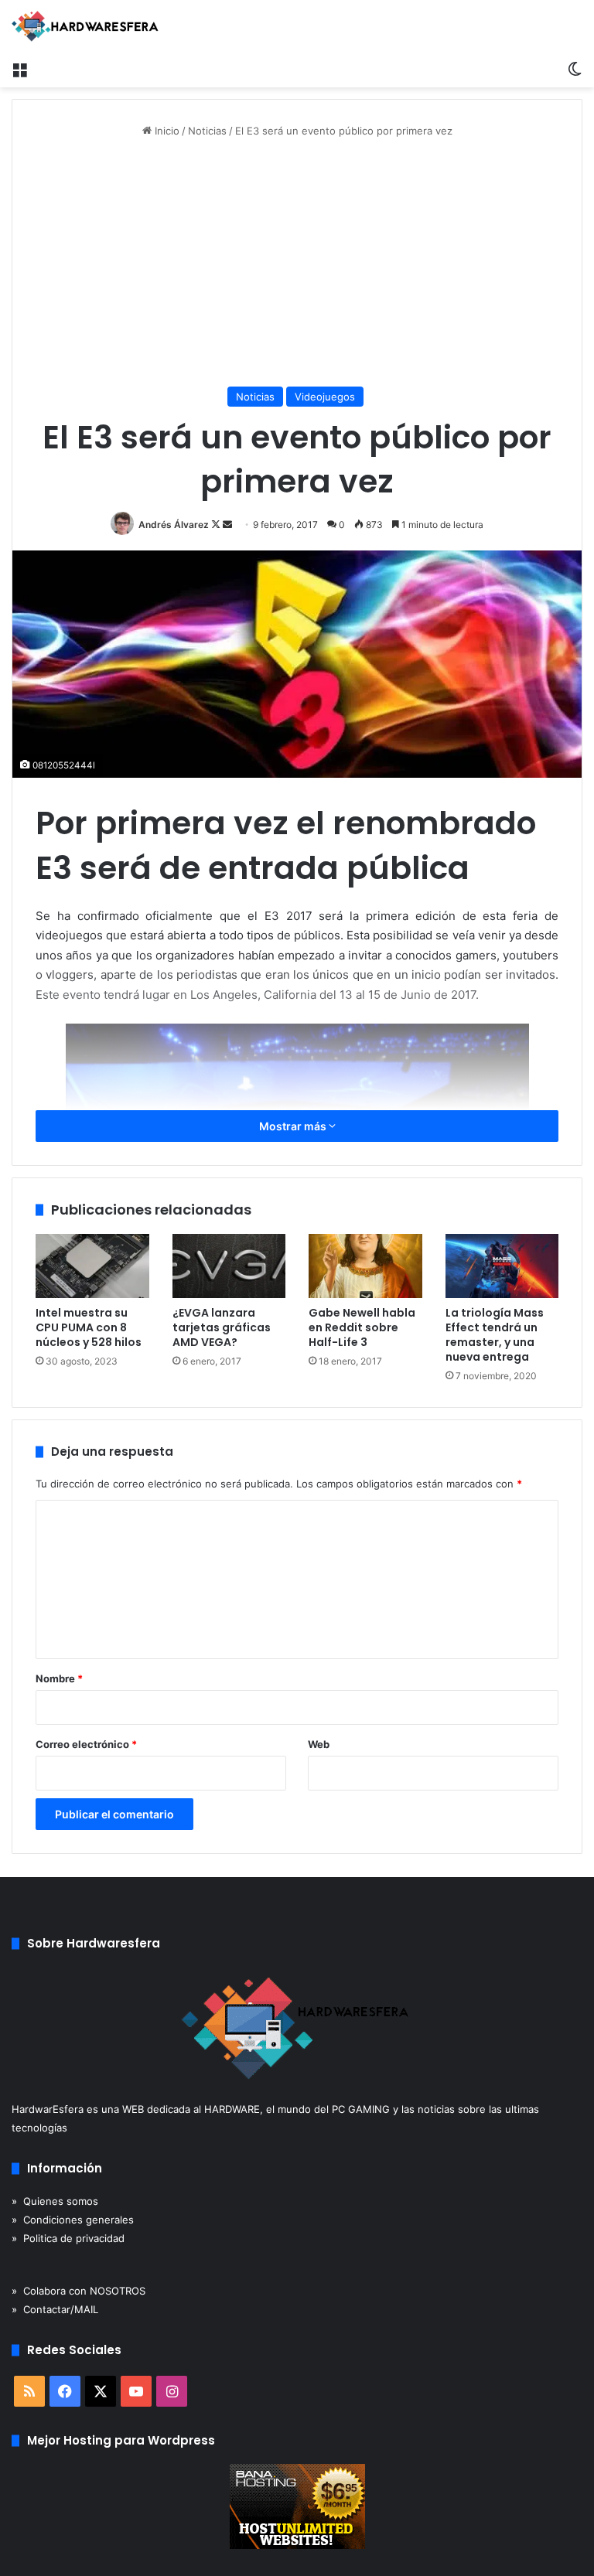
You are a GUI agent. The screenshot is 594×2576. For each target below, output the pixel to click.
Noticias (207, 131)
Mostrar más (294, 1126)
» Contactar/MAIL (55, 2309)
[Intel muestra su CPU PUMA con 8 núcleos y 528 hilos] (92, 1266)
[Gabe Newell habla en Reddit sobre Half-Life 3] (365, 1266)
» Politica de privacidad (68, 2238)
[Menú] (19, 68)
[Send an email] (227, 525)
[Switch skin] (575, 68)
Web (319, 1744)
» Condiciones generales (73, 2220)
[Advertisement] (297, 263)
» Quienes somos (55, 2201)
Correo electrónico (86, 1744)
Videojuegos (325, 397)
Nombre (59, 1678)
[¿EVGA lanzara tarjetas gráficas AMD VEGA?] (229, 1266)
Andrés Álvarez (174, 525)
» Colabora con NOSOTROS (79, 2291)
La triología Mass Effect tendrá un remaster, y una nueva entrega (495, 1335)
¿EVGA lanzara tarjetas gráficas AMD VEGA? (222, 1327)
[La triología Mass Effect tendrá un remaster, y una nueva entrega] (502, 1266)
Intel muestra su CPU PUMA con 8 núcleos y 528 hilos (89, 1327)
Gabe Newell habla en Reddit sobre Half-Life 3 (362, 1327)
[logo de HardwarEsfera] (85, 26)
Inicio (166, 131)
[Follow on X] (217, 525)
